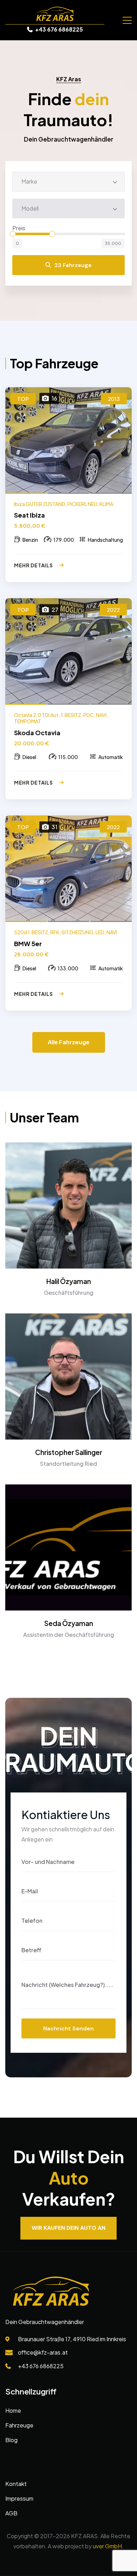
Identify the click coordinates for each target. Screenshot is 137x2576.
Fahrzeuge (19, 2425)
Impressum (19, 2498)
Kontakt (16, 2484)
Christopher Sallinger (69, 1452)
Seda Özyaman (69, 1623)
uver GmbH (107, 2546)
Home (13, 2410)
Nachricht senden (68, 2028)
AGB (11, 2513)
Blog (11, 2440)
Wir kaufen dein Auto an (68, 2228)
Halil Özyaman (69, 1281)
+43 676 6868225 (58, 29)
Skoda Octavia (37, 733)
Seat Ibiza (30, 515)
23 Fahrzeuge (73, 265)
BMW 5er (28, 944)
